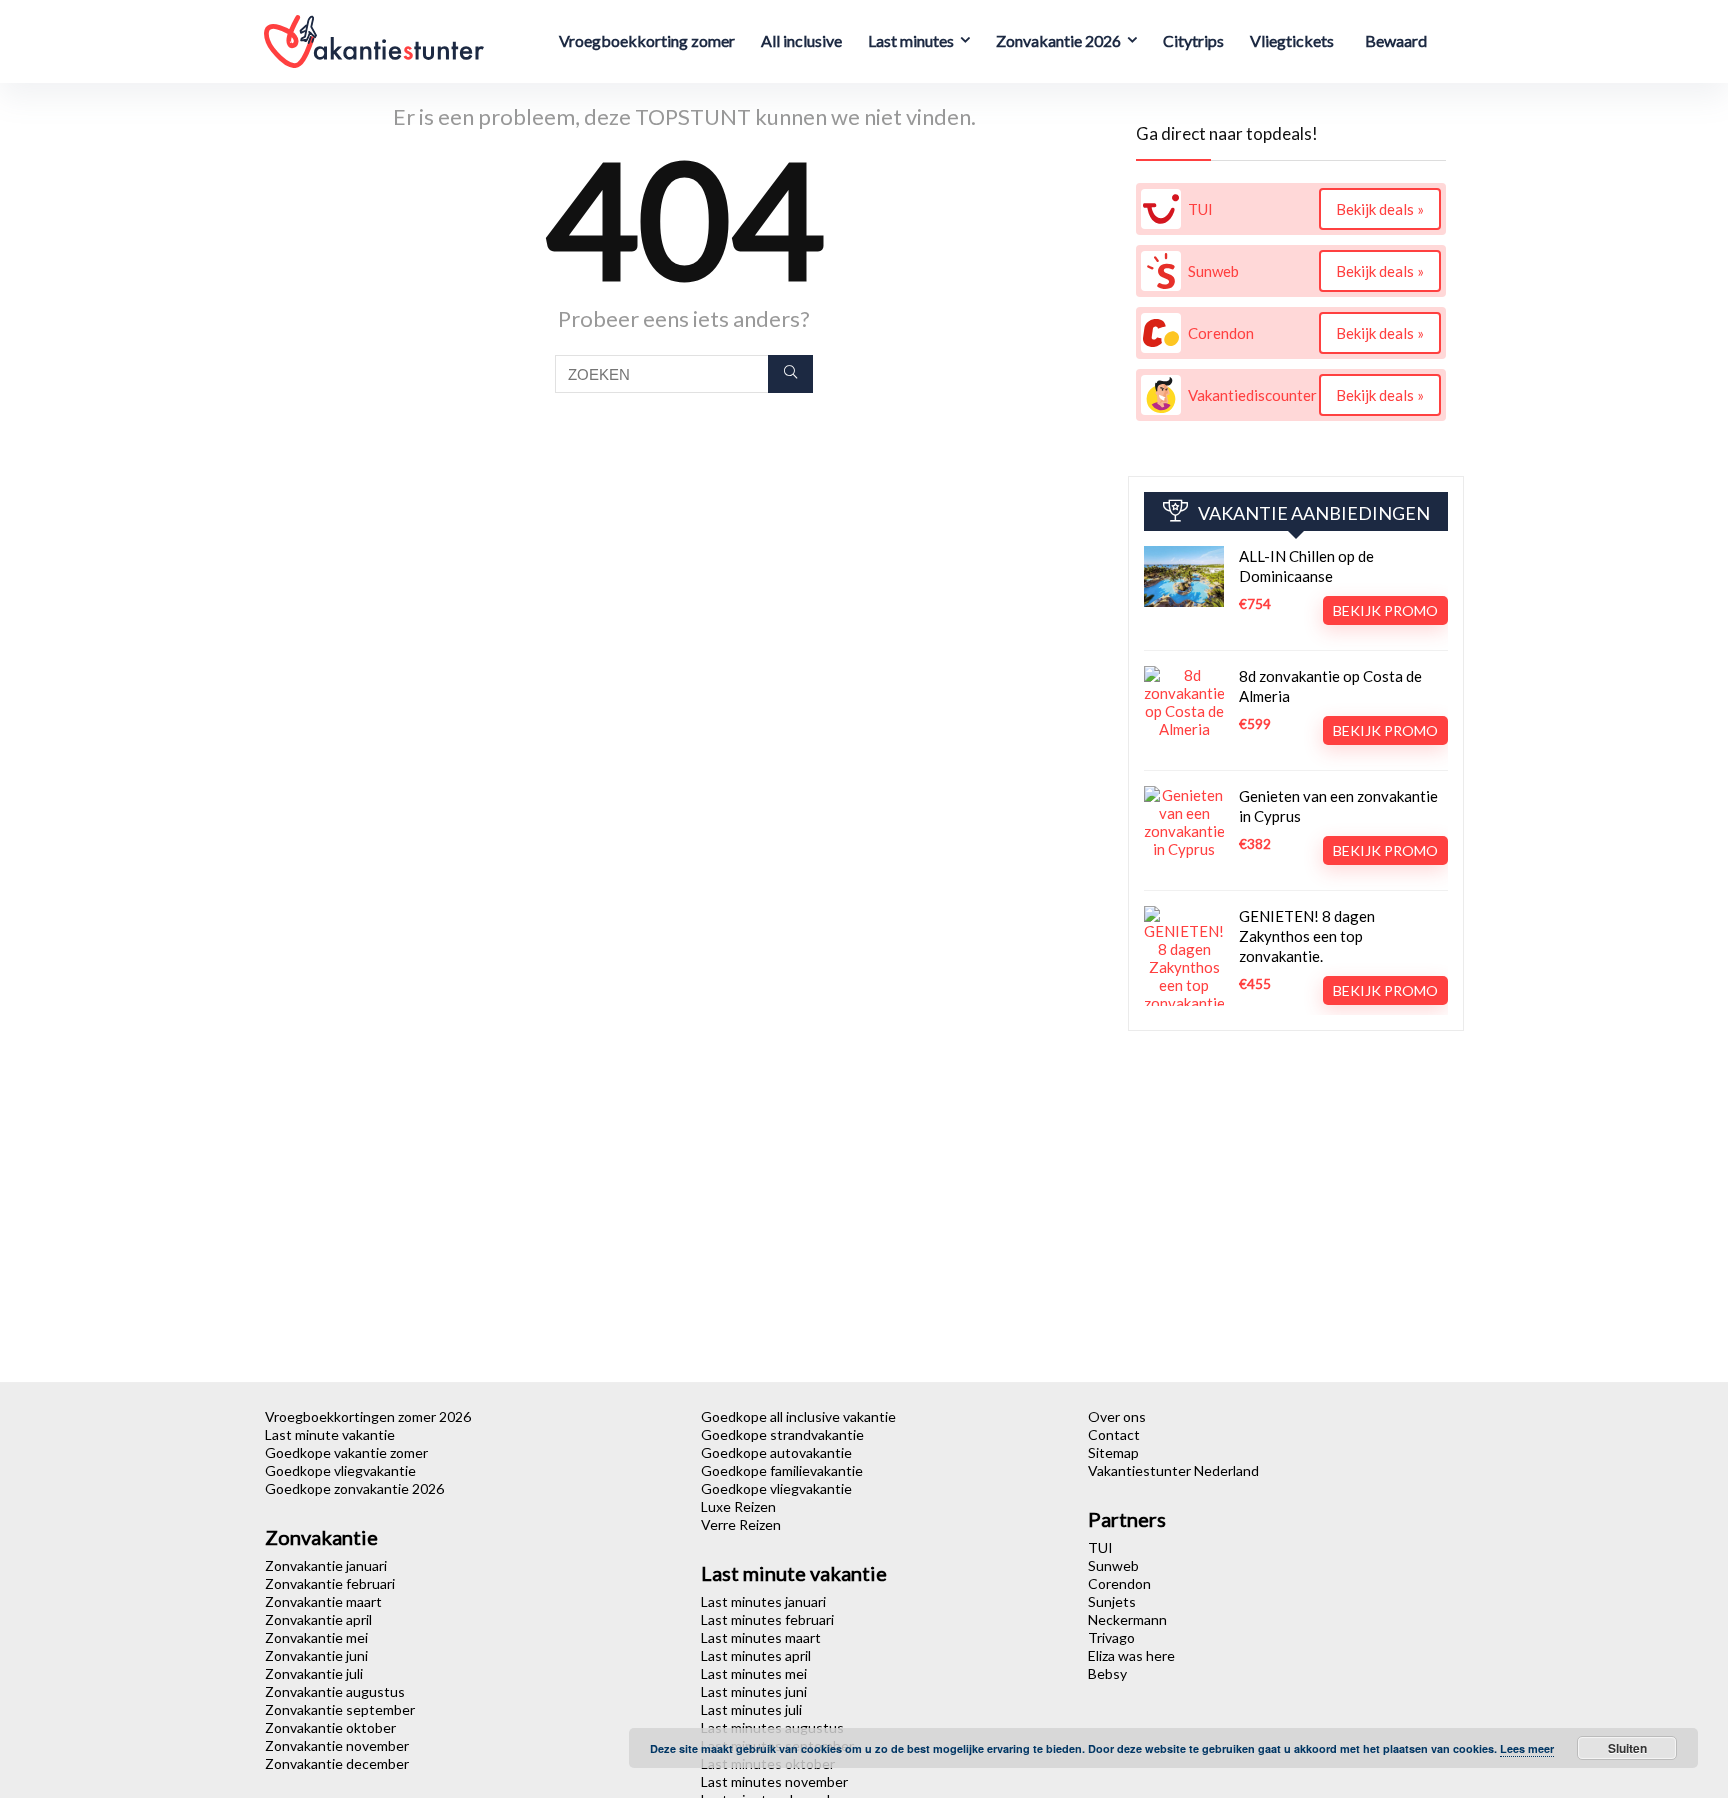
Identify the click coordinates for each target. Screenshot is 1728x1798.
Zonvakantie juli (314, 1673)
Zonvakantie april (318, 1619)
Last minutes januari (763, 1601)
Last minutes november (774, 1781)
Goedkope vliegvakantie (340, 1470)
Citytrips (1193, 40)
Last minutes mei (754, 1673)
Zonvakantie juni (316, 1655)
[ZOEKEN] (790, 374)
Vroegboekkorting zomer (647, 40)
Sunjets (1112, 1601)
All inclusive (801, 40)
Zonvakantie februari (330, 1583)
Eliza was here (1131, 1655)
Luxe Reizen (738, 1506)
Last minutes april (756, 1655)
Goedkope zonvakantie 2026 (354, 1488)
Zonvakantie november (337, 1745)
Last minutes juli (751, 1709)
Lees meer (1527, 1748)
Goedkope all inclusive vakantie (798, 1416)
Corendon (1119, 1583)
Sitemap (1113, 1452)
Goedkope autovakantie (776, 1452)
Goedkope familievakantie (782, 1470)
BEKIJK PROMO (1385, 610)
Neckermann (1127, 1619)
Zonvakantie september (340, 1709)
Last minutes (911, 40)
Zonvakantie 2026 (1058, 40)
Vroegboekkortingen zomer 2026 (368, 1416)
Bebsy (1107, 1673)
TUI (1100, 1547)
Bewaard (1396, 40)
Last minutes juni (754, 1691)
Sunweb (1113, 1565)
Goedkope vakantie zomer (346, 1452)
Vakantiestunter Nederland (1173, 1470)
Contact (1114, 1434)
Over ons (1117, 1416)
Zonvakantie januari (326, 1565)
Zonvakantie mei (316, 1637)
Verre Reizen (741, 1524)
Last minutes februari (767, 1619)
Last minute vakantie (330, 1434)
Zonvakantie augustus (335, 1691)
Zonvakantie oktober (330, 1727)
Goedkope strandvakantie (782, 1434)
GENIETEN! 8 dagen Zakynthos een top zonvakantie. (1307, 936)
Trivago (1111, 1637)
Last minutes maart (761, 1637)
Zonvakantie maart (323, 1601)
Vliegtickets (1292, 40)
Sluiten (1627, 1748)
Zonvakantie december (337, 1763)
